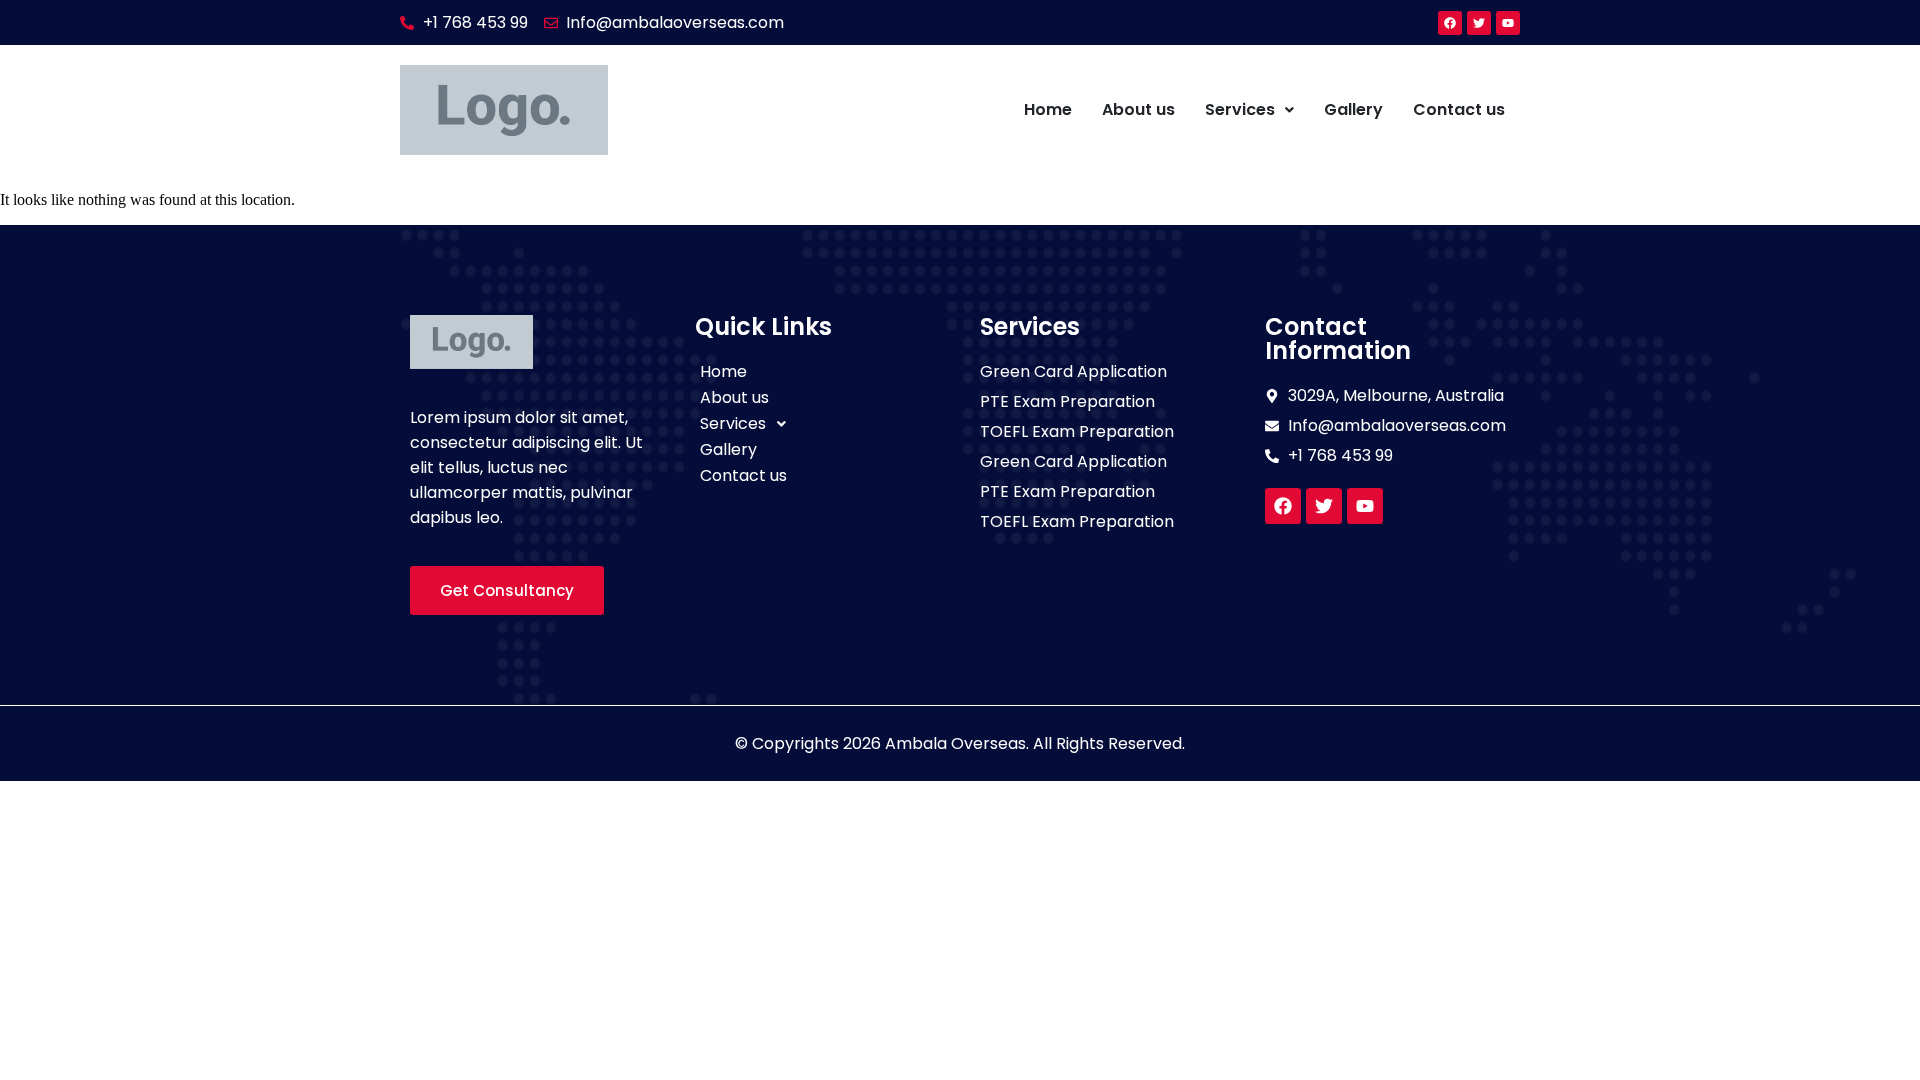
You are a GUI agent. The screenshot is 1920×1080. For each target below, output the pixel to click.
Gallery (1353, 109)
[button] (1249, 110)
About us (1138, 109)
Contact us (1459, 109)
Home (1048, 109)
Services (1240, 109)
